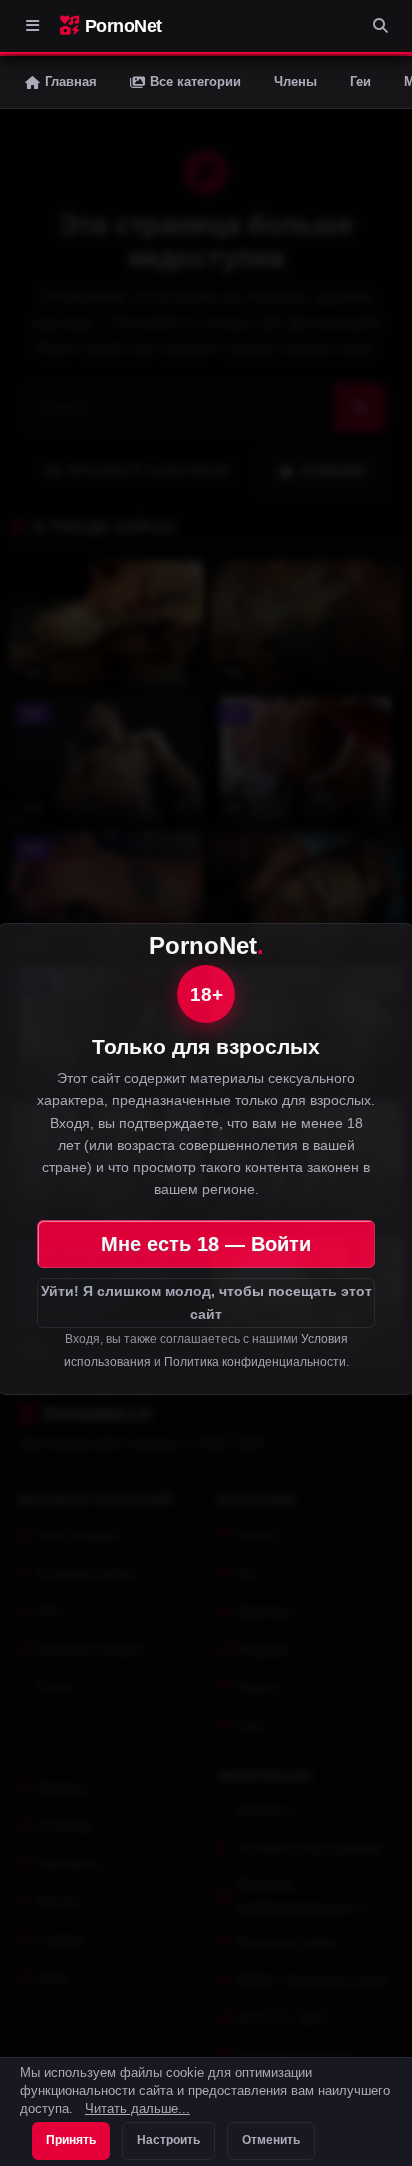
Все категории (195, 81)
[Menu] (32, 26)
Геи (360, 81)
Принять (71, 2140)
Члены (295, 81)
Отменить (271, 2140)
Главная (71, 81)
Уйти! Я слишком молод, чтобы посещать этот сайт (206, 1302)
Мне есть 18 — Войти (206, 1244)
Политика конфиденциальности (255, 1362)
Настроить (168, 2140)
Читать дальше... (137, 2109)
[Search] (380, 26)
